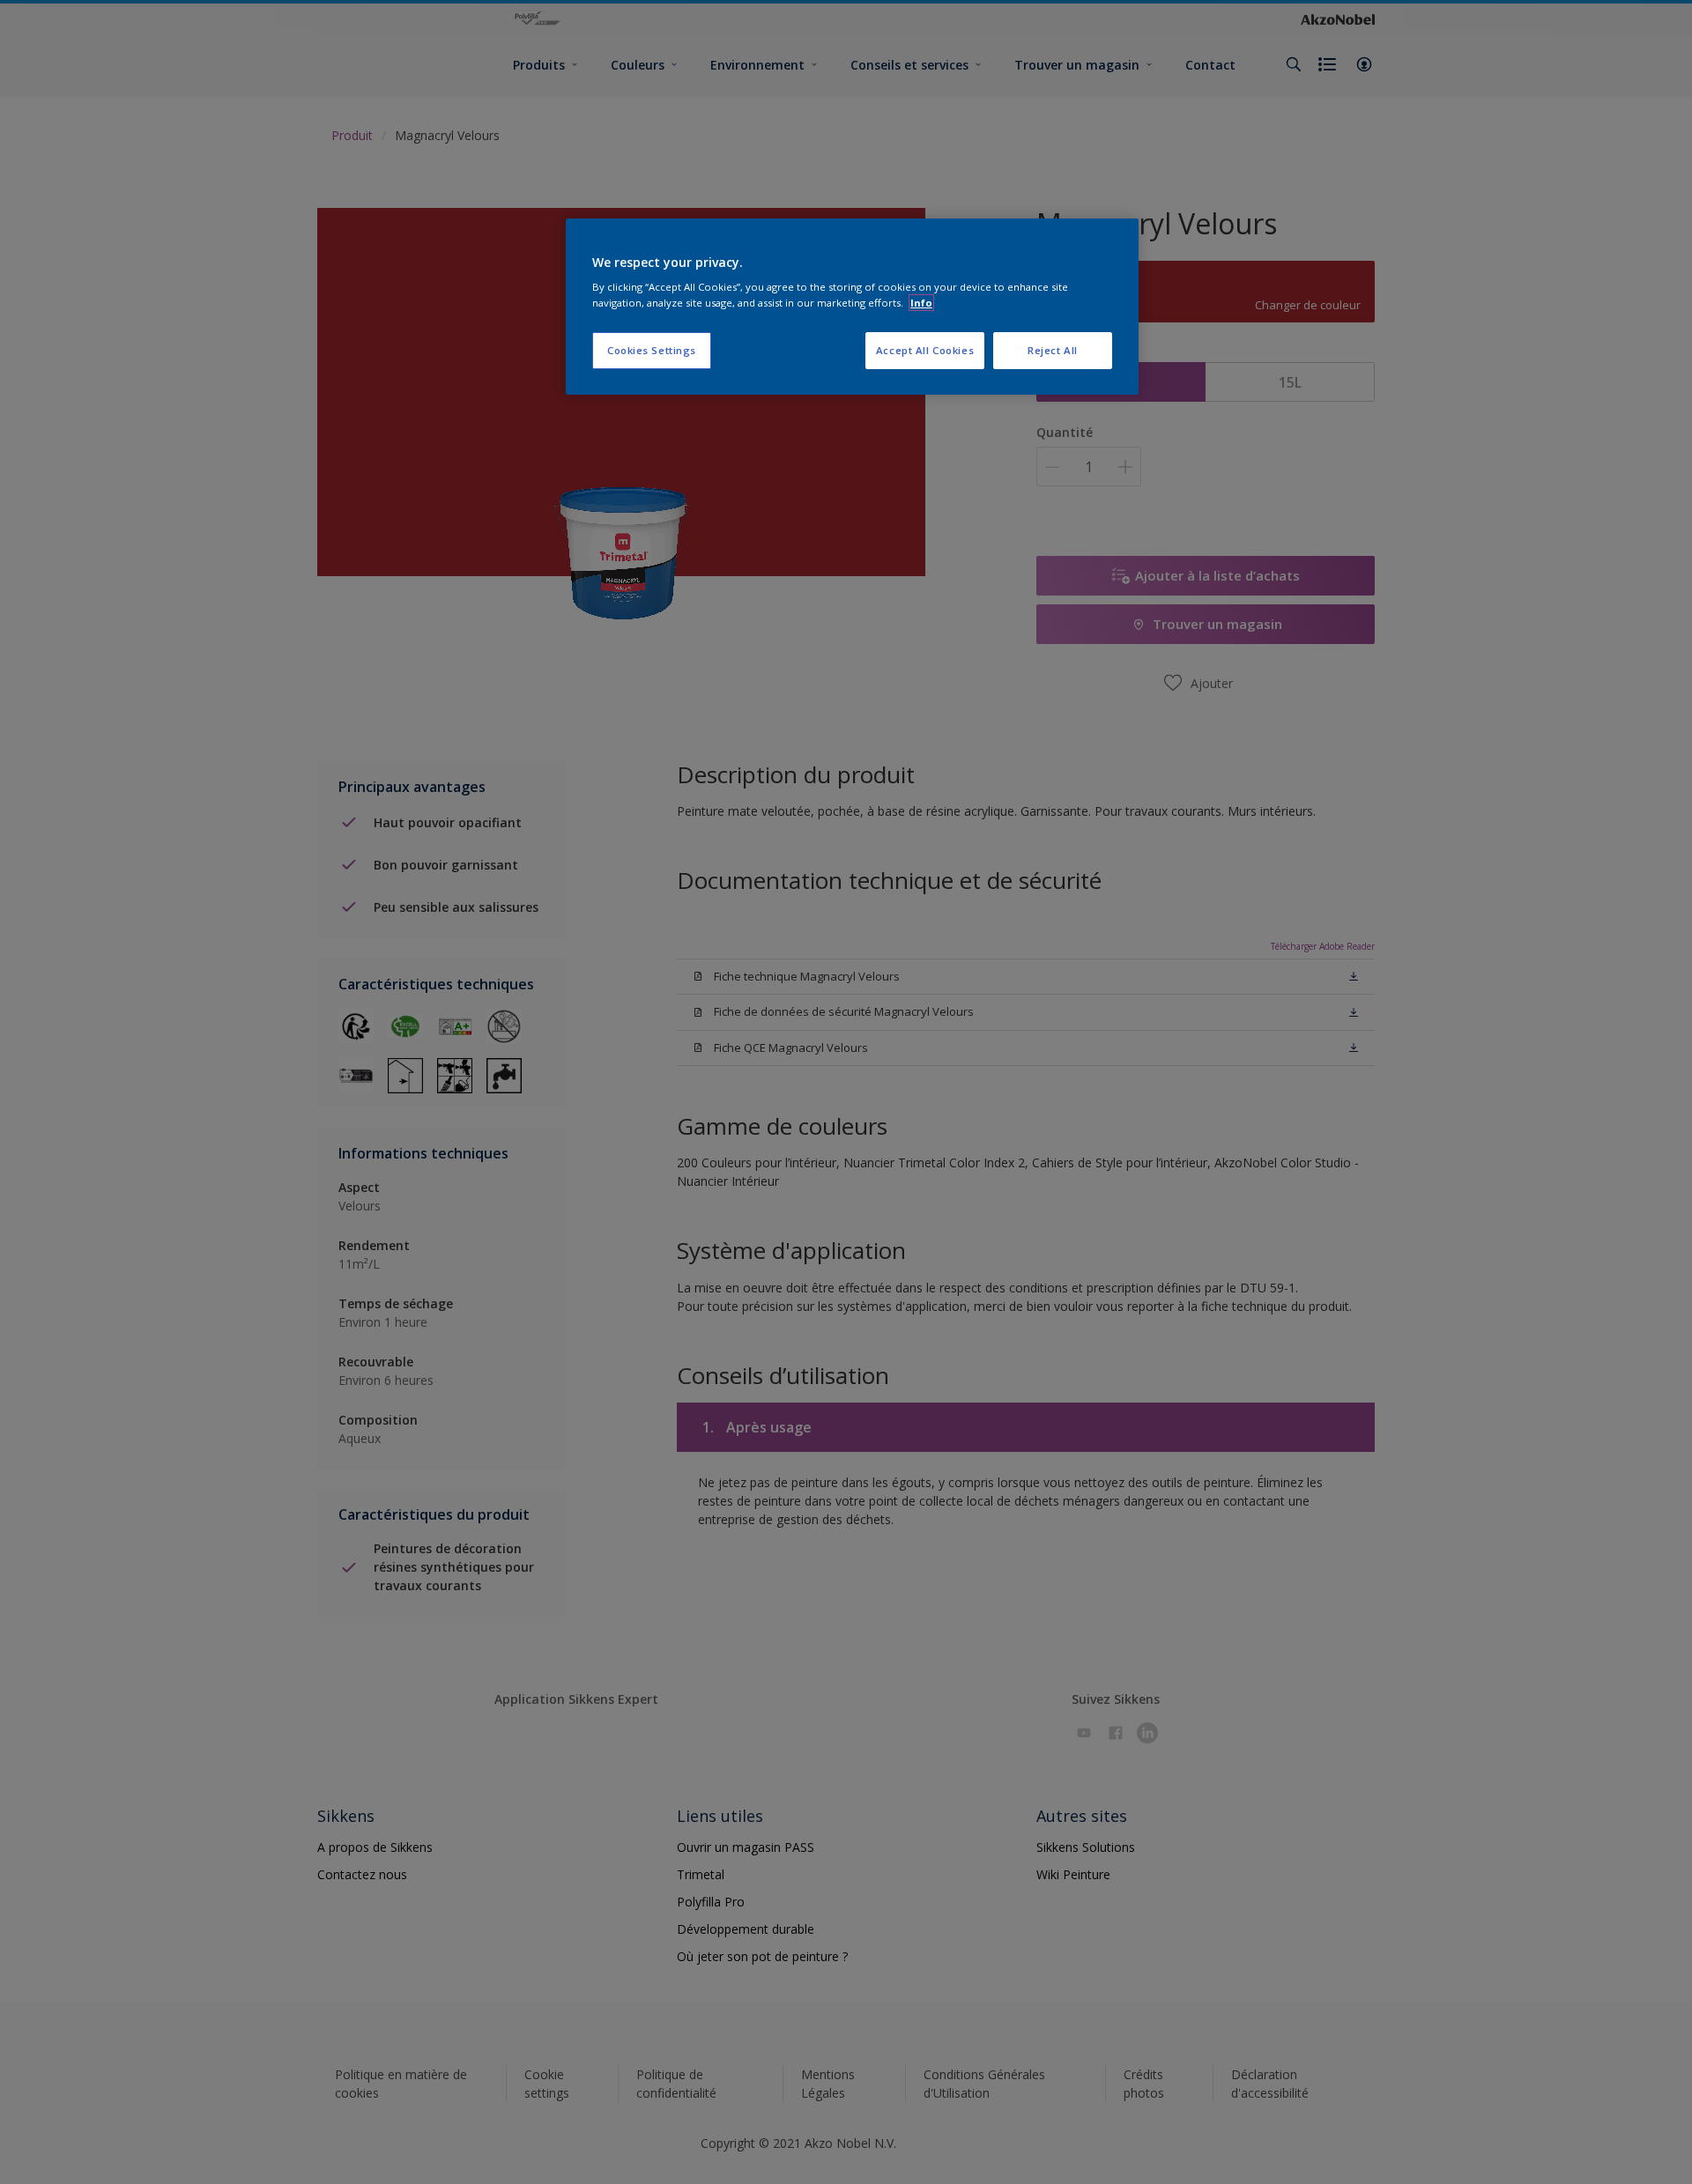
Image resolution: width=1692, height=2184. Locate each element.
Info (921, 303)
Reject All (1053, 350)
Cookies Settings (652, 350)
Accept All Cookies (925, 350)
